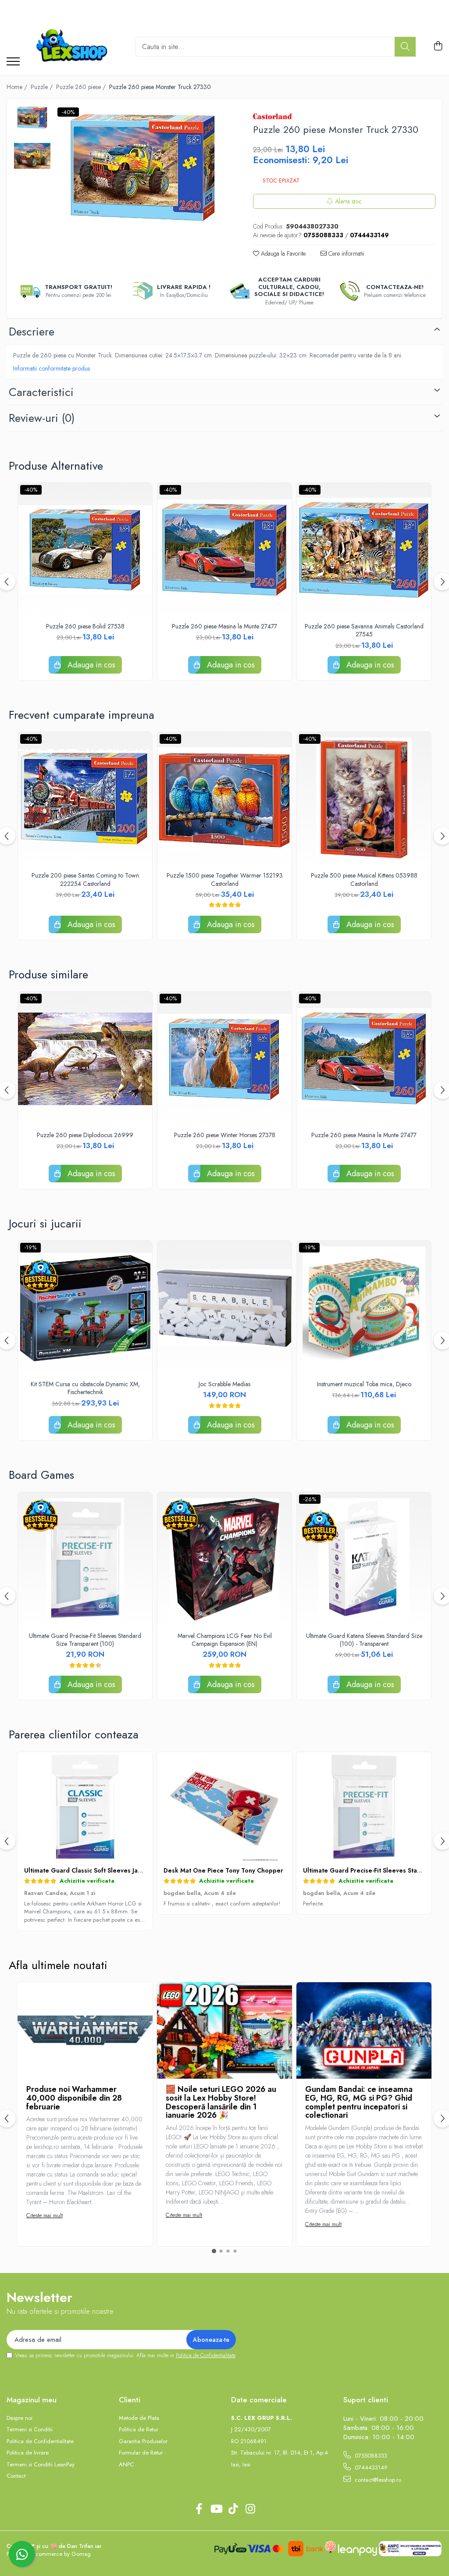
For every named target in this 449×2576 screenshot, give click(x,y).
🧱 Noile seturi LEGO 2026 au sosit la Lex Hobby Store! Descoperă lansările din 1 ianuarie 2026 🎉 (221, 2102)
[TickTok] (233, 2509)
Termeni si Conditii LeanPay (41, 2465)
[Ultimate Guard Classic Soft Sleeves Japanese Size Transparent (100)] (85, 1807)
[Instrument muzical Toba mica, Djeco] (364, 1308)
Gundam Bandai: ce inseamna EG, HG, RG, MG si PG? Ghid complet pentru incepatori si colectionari (359, 2102)
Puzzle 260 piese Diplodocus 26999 (85, 1135)
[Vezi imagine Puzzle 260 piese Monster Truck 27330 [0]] (32, 118)
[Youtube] (216, 2509)
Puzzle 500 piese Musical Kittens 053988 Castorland (364, 879)
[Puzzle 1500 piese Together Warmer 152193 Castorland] (224, 799)
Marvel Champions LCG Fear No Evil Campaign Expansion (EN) (225, 1640)
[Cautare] (405, 47)
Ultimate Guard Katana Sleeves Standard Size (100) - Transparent (364, 1640)
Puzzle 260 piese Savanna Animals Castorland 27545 (364, 630)
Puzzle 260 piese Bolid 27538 (85, 626)
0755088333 (370, 2456)
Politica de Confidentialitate (206, 2355)
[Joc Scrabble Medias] (224, 1308)
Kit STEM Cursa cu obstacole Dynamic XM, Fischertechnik (85, 1388)
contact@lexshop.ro (377, 2480)
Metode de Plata (139, 2418)
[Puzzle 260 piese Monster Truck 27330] (143, 168)
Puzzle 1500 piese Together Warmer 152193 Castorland (225, 879)
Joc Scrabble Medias (224, 1384)
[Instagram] (250, 2509)
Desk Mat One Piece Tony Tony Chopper (223, 1870)
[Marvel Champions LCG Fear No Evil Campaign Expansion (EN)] (224, 1559)
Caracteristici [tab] (41, 392)
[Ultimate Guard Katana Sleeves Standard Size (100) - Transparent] (364, 1559)
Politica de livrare (28, 2453)
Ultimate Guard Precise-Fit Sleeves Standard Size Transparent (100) (85, 1640)
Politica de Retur (139, 2430)
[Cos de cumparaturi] (438, 46)
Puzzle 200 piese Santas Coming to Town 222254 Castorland (85, 879)
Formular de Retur (141, 2453)
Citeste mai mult (45, 2215)
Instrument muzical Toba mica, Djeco (364, 1384)
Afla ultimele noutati (58, 1965)
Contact (16, 2476)
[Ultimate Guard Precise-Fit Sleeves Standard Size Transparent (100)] (85, 1559)
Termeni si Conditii (30, 2430)
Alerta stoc (348, 201)
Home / (18, 87)
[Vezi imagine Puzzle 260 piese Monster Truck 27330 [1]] (32, 156)
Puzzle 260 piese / (82, 87)
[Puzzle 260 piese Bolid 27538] (85, 550)
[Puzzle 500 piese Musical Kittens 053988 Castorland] (364, 799)
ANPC (126, 2465)
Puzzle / (43, 87)
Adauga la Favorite (282, 253)
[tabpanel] (143, 168)
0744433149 (370, 2467)
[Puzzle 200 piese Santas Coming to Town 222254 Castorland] (85, 799)
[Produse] (13, 62)
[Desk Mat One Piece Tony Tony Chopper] (224, 1807)
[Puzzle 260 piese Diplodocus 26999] (85, 1059)
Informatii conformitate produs (52, 368)
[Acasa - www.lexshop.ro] (74, 46)
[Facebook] (199, 2509)
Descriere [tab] (32, 332)
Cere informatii (346, 253)
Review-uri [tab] (42, 418)
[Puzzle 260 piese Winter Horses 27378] (224, 1059)
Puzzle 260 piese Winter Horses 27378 (225, 1135)
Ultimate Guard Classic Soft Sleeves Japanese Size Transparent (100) (126, 1870)
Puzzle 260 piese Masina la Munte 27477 (224, 626)
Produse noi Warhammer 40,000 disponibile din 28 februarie (74, 2098)
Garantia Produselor (143, 2441)
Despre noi (20, 2418)
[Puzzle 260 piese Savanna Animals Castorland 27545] (364, 550)
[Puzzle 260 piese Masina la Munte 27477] (224, 550)
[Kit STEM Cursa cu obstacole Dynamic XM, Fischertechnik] (85, 1308)
